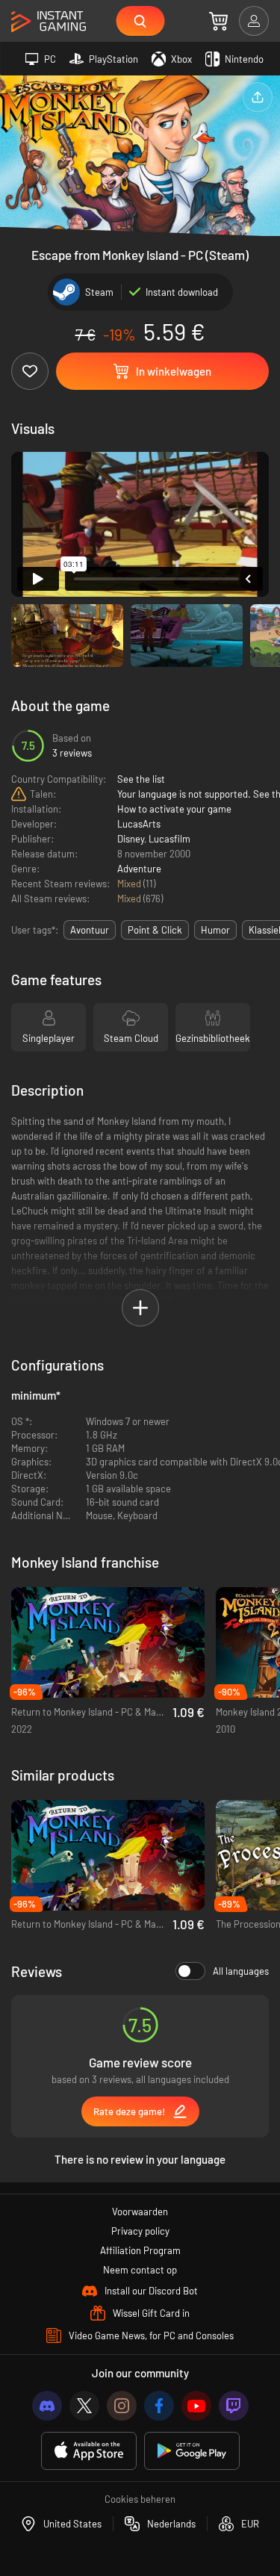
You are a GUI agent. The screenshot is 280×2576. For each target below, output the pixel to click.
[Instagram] (122, 2406)
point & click (155, 930)
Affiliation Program (140, 2250)
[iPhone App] (89, 2451)
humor (215, 930)
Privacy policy (140, 2231)
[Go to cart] (218, 21)
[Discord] (47, 2406)
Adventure (139, 869)
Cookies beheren (140, 2499)
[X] (84, 2406)
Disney (131, 839)
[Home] (49, 22)
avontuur (90, 930)
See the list (141, 779)
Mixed (130, 884)
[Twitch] (234, 2406)
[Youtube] (196, 2406)
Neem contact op (140, 2270)
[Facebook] (159, 2406)
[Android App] (192, 2451)
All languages (241, 1971)
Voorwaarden (140, 2212)
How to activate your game (174, 809)
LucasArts (139, 824)
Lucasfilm (169, 839)
